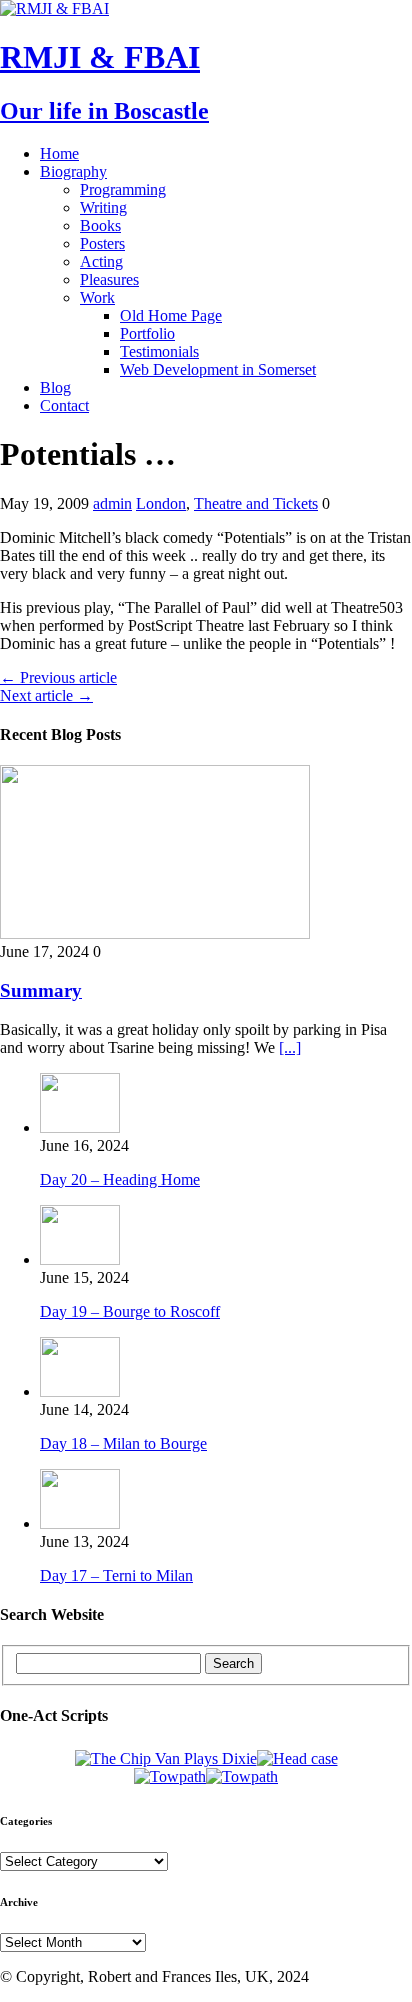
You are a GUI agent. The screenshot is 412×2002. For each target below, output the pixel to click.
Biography (73, 171)
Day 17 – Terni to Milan (116, 1575)
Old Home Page (171, 315)
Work (97, 297)
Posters (102, 243)
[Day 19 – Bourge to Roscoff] (80, 1259)
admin (112, 503)
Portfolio (147, 333)
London (161, 503)
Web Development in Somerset (218, 369)
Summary (41, 990)
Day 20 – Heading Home (120, 1179)
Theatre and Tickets (256, 503)
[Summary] (155, 933)
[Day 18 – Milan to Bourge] (80, 1391)
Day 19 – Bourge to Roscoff (130, 1311)
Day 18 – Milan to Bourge (123, 1443)
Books (100, 225)
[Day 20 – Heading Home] (80, 1127)
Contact (64, 405)
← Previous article (58, 677)
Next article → (46, 695)
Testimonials (159, 351)
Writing (103, 207)
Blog (55, 387)
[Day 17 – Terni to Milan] (80, 1523)
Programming (123, 189)
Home (59, 153)
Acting (101, 261)
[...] (290, 1047)
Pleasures (109, 279)
